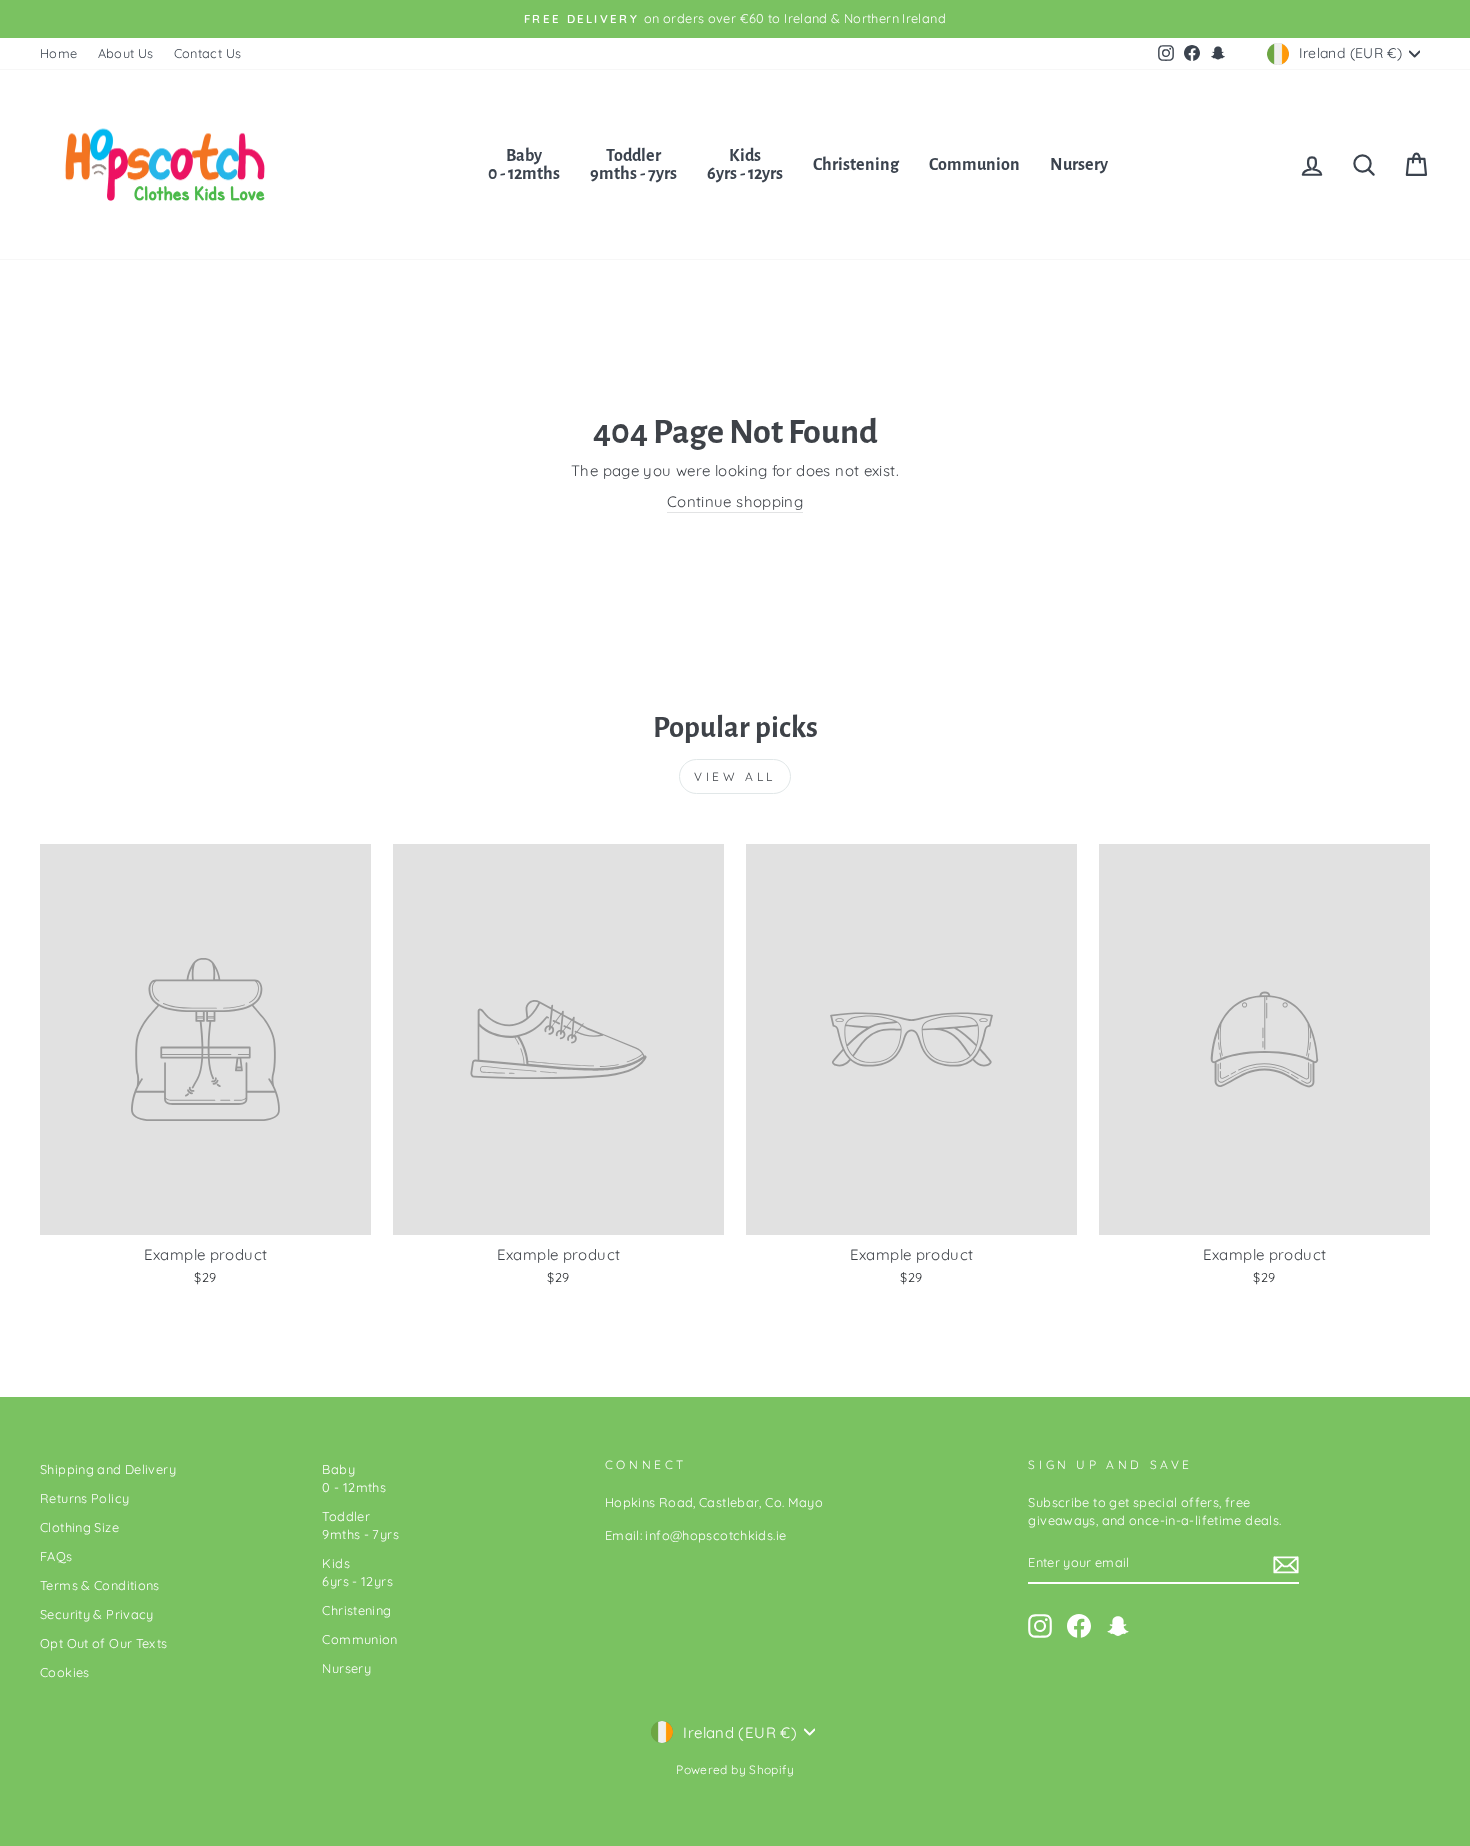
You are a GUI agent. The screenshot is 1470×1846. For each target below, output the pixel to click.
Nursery (1079, 165)
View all (735, 776)
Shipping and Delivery (108, 1469)
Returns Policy (84, 1498)
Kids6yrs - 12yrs (745, 165)
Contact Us (208, 53)
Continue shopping (735, 501)
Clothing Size (79, 1527)
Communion (974, 165)
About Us (126, 53)
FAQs (56, 1556)
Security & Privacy (97, 1614)
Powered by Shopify (735, 1769)
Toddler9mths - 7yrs (633, 165)
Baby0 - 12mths (524, 165)
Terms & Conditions (100, 1585)
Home (59, 53)
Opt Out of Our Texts (104, 1643)
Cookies (65, 1672)
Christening (856, 165)
